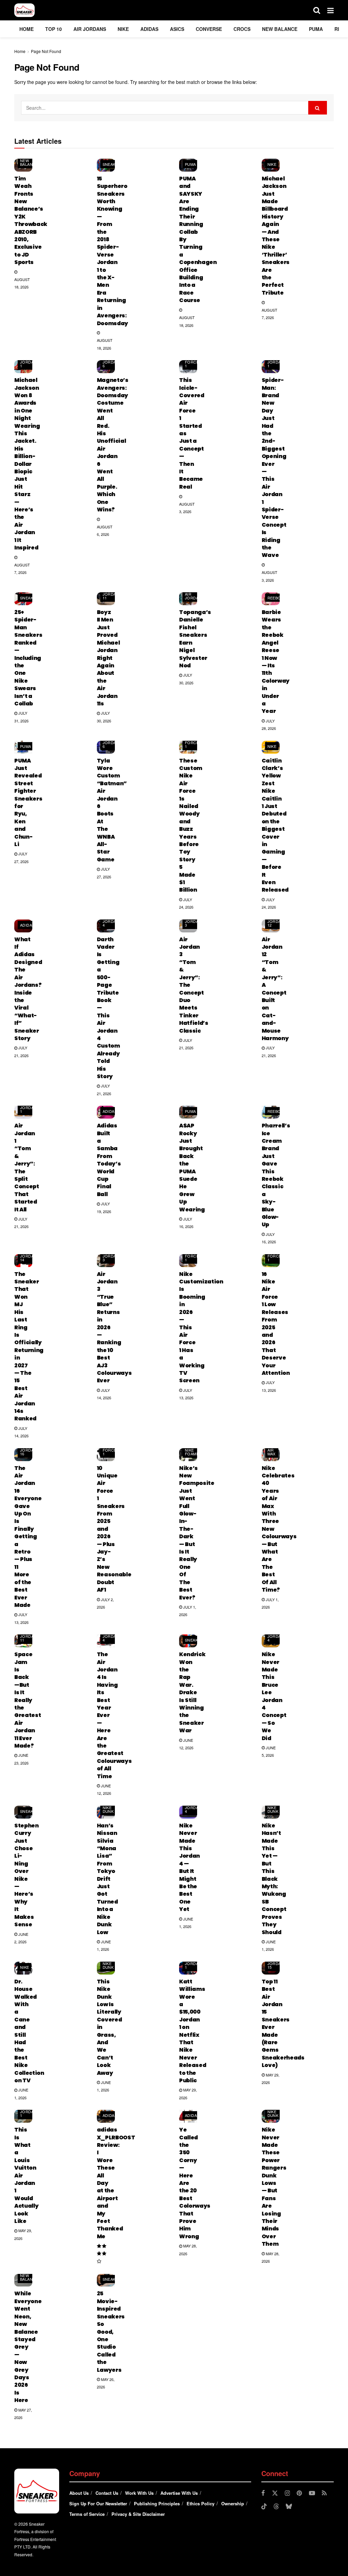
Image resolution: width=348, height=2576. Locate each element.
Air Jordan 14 (28, 1256)
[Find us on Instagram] (287, 2493)
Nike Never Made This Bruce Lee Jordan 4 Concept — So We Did (274, 1696)
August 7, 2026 (269, 314)
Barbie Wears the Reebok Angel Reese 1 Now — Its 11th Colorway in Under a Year (276, 662)
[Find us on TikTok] (264, 2507)
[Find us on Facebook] (263, 2493)
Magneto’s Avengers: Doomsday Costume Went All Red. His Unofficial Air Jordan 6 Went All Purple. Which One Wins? (113, 445)
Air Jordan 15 (276, 1963)
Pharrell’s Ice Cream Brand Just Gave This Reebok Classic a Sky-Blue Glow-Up (276, 1175)
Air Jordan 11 (111, 594)
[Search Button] (317, 10)
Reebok (276, 598)
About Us (79, 2493)
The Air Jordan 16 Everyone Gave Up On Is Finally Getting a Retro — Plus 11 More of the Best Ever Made (28, 1537)
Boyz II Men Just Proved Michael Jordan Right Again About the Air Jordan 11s (108, 658)
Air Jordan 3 (193, 921)
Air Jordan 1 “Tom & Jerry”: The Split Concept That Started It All (27, 1167)
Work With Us (139, 2493)
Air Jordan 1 (28, 362)
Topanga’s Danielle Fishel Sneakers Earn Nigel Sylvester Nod (195, 639)
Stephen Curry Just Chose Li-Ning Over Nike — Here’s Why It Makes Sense (27, 1875)
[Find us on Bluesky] (289, 2507)
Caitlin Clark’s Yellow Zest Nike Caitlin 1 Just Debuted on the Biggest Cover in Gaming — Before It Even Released (275, 825)
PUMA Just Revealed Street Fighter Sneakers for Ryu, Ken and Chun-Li (28, 802)
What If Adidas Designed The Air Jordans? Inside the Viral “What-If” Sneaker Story (28, 989)
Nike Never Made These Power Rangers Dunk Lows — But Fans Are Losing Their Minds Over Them (274, 2187)
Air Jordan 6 (111, 362)
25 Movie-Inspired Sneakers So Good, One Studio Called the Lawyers (111, 2332)
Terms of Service (87, 2514)
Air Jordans (90, 29)
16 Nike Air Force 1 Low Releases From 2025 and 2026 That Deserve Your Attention (276, 1324)
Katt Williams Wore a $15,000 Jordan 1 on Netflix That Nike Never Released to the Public (193, 2031)
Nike (123, 29)
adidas (149, 29)
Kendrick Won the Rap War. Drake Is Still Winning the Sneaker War (192, 1692)
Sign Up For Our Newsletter (98, 2503)
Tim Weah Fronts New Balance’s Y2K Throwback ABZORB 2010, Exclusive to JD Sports (31, 220)
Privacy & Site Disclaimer (138, 2514)
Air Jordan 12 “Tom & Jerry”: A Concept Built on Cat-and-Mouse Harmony (275, 989)
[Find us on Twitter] (275, 2493)
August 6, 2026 (105, 530)
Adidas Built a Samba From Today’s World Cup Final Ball (109, 1160)
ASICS (177, 29)
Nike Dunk (108, 1809)
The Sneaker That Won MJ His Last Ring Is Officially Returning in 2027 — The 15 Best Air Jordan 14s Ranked (29, 1346)
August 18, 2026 (22, 283)
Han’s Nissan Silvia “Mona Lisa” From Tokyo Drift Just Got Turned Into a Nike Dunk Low (107, 1879)
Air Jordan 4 (111, 921)
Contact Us (107, 2493)
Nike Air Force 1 (192, 360)
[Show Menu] (330, 10)
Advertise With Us (179, 2493)
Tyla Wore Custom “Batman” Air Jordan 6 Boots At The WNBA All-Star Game (112, 810)
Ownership (233, 2503)
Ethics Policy (201, 2503)
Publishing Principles (157, 2503)
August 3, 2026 (187, 508)
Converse (209, 29)
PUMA (316, 29)
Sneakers (113, 164)
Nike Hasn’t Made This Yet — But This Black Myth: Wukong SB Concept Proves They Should (274, 1879)
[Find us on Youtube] (312, 2493)
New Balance (280, 29)
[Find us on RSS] (324, 2493)
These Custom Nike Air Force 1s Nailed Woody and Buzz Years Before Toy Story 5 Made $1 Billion (191, 825)
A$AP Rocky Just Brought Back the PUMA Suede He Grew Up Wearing (192, 1167)
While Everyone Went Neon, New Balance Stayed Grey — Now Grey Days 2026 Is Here (28, 2347)
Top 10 (54, 29)
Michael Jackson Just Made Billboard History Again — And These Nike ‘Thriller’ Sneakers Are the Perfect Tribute (276, 236)
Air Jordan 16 (28, 1450)
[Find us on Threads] (276, 2507)
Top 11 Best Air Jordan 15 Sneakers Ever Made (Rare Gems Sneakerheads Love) (283, 2023)
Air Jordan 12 (276, 921)
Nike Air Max (272, 1450)
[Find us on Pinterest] (299, 2493)
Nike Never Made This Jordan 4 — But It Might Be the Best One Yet (189, 1867)
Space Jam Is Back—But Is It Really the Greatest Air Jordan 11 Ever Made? (28, 1700)
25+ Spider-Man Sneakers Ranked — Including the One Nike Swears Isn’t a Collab (28, 658)
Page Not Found (46, 51)
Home (27, 29)
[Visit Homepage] (24, 10)
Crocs (242, 29)
